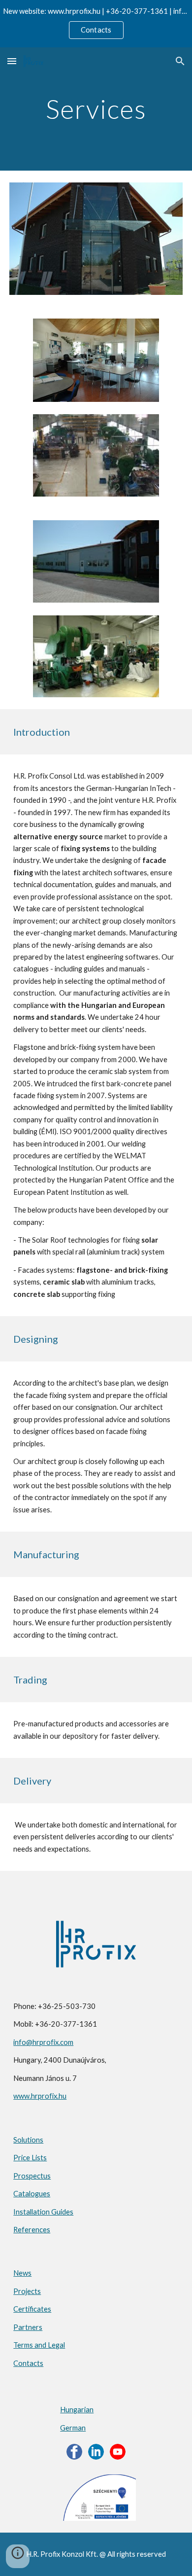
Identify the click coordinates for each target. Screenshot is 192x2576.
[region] (96, 24)
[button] (12, 61)
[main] (96, 109)
